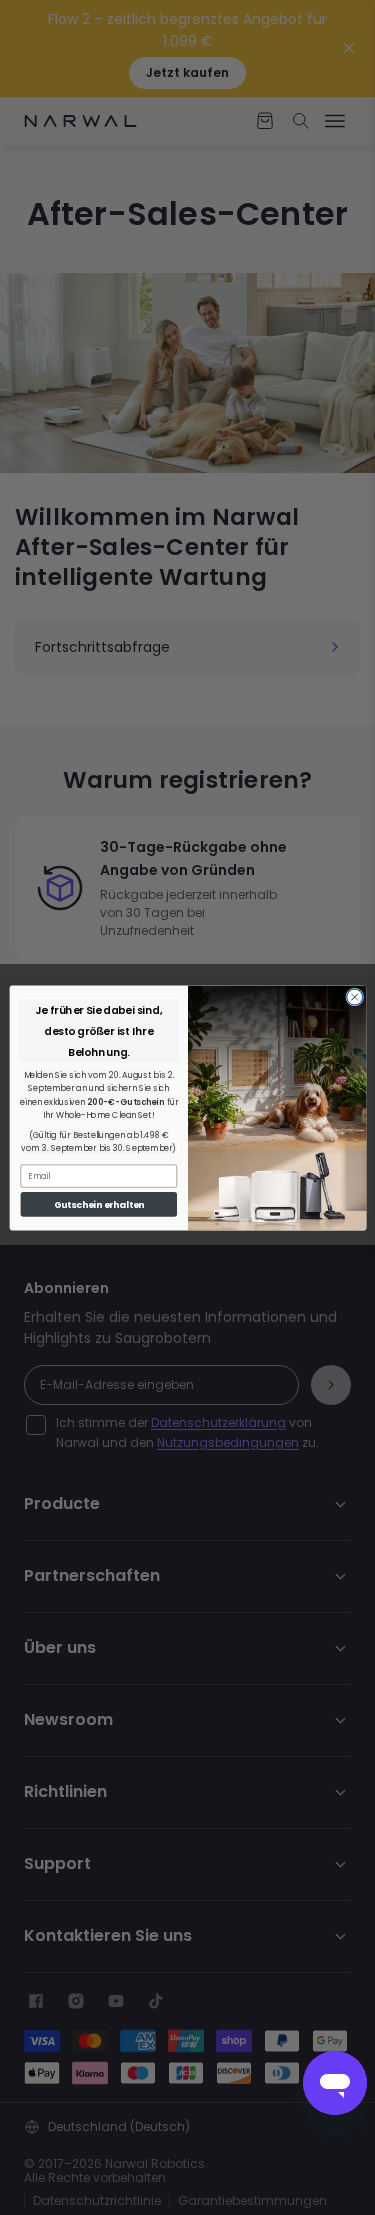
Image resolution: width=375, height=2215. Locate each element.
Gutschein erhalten (98, 1204)
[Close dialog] (354, 997)
